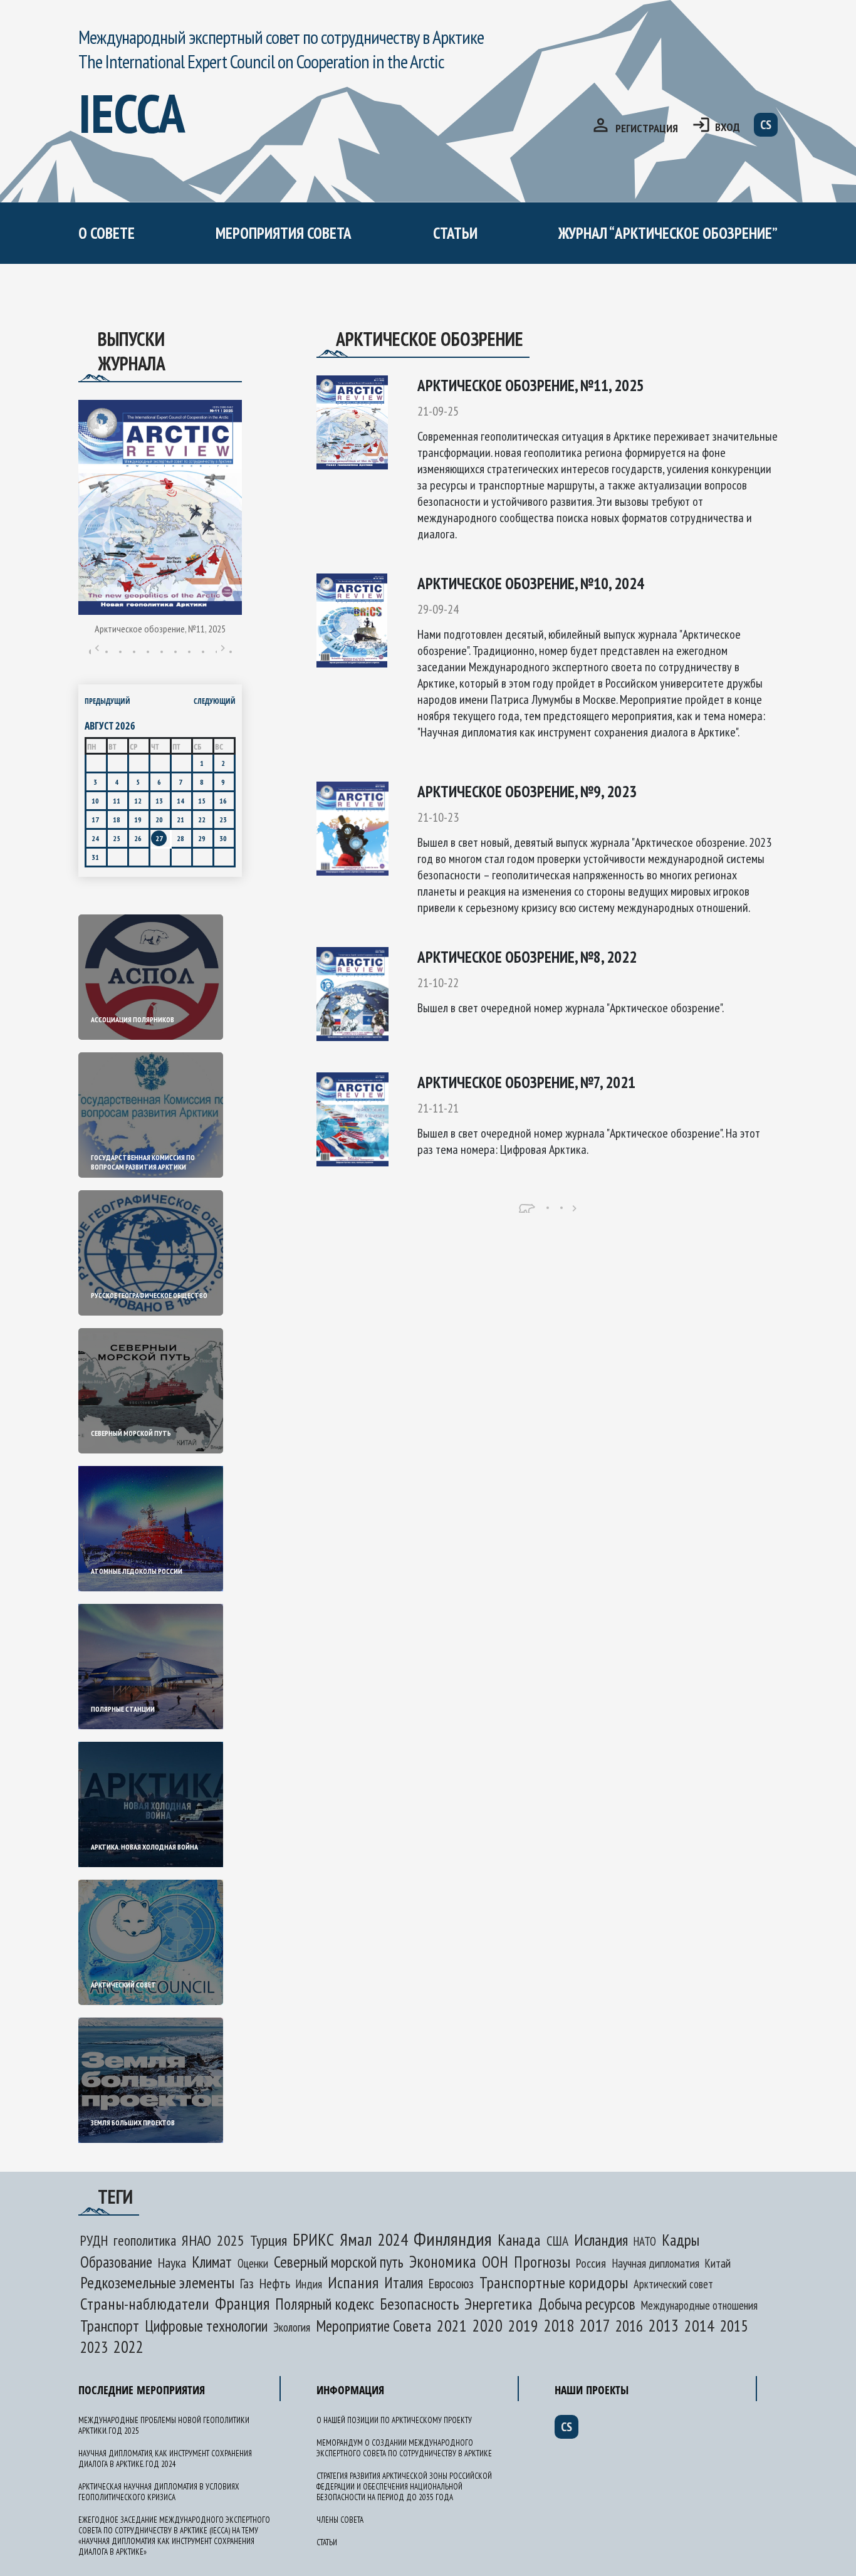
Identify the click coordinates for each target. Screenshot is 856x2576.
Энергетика (498, 2304)
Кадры (681, 2240)
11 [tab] (231, 652)
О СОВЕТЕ (107, 233)
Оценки (253, 2263)
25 (117, 838)
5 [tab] (148, 652)
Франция (242, 2303)
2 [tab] (107, 652)
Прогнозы (542, 2262)
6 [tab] (162, 652)
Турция (269, 2240)
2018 (559, 2325)
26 (138, 838)
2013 (664, 2325)
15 (202, 801)
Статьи (455, 233)
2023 (94, 2347)
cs (766, 125)
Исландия (601, 2240)
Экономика (443, 2261)
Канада (519, 2240)
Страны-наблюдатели (145, 2304)
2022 (128, 2347)
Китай (718, 2263)
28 (180, 838)
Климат (212, 2262)
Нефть (275, 2283)
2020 (488, 2325)
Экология (292, 2327)
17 (95, 819)
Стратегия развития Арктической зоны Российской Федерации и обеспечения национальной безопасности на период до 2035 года (404, 2487)
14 (180, 801)
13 (159, 801)
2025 (231, 2240)
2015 (734, 2326)
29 (202, 838)
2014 (699, 2326)
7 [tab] (175, 652)
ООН (495, 2262)
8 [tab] (189, 652)
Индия (309, 2284)
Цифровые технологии (206, 2326)
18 (117, 819)
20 (159, 819)
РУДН (94, 2240)
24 (95, 838)
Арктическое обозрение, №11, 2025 (160, 629)
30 (223, 838)
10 (95, 801)
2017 (595, 2325)
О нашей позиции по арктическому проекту (197, 287)
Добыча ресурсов (587, 2304)
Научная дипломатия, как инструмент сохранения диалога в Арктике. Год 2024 (165, 2459)
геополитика (145, 2240)
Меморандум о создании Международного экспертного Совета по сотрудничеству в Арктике (333, 311)
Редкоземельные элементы (157, 2282)
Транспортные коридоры (554, 2282)
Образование (116, 2262)
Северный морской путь (339, 2262)
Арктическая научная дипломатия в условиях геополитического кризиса (159, 2492)
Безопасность (419, 2304)
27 (159, 838)
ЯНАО (196, 2240)
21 (180, 819)
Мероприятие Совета (373, 2326)
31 (95, 857)
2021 (452, 2326)
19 (138, 819)
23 (223, 819)
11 (117, 801)
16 (223, 801)
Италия (404, 2283)
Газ (247, 2283)
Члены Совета (340, 2520)
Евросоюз (451, 2283)
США (557, 2241)
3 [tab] (120, 652)
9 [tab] (203, 652)
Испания (353, 2282)
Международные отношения (699, 2305)
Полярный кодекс (325, 2304)
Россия (591, 2263)
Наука (172, 2263)
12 (138, 801)
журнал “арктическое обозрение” (668, 233)
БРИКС (313, 2239)
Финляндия (453, 2238)
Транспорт (110, 2326)
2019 (523, 2326)
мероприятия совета (284, 233)
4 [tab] (134, 652)
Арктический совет (673, 2284)
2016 (629, 2326)
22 (202, 819)
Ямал (356, 2239)
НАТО (645, 2241)
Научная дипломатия (655, 2263)
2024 (393, 2239)
